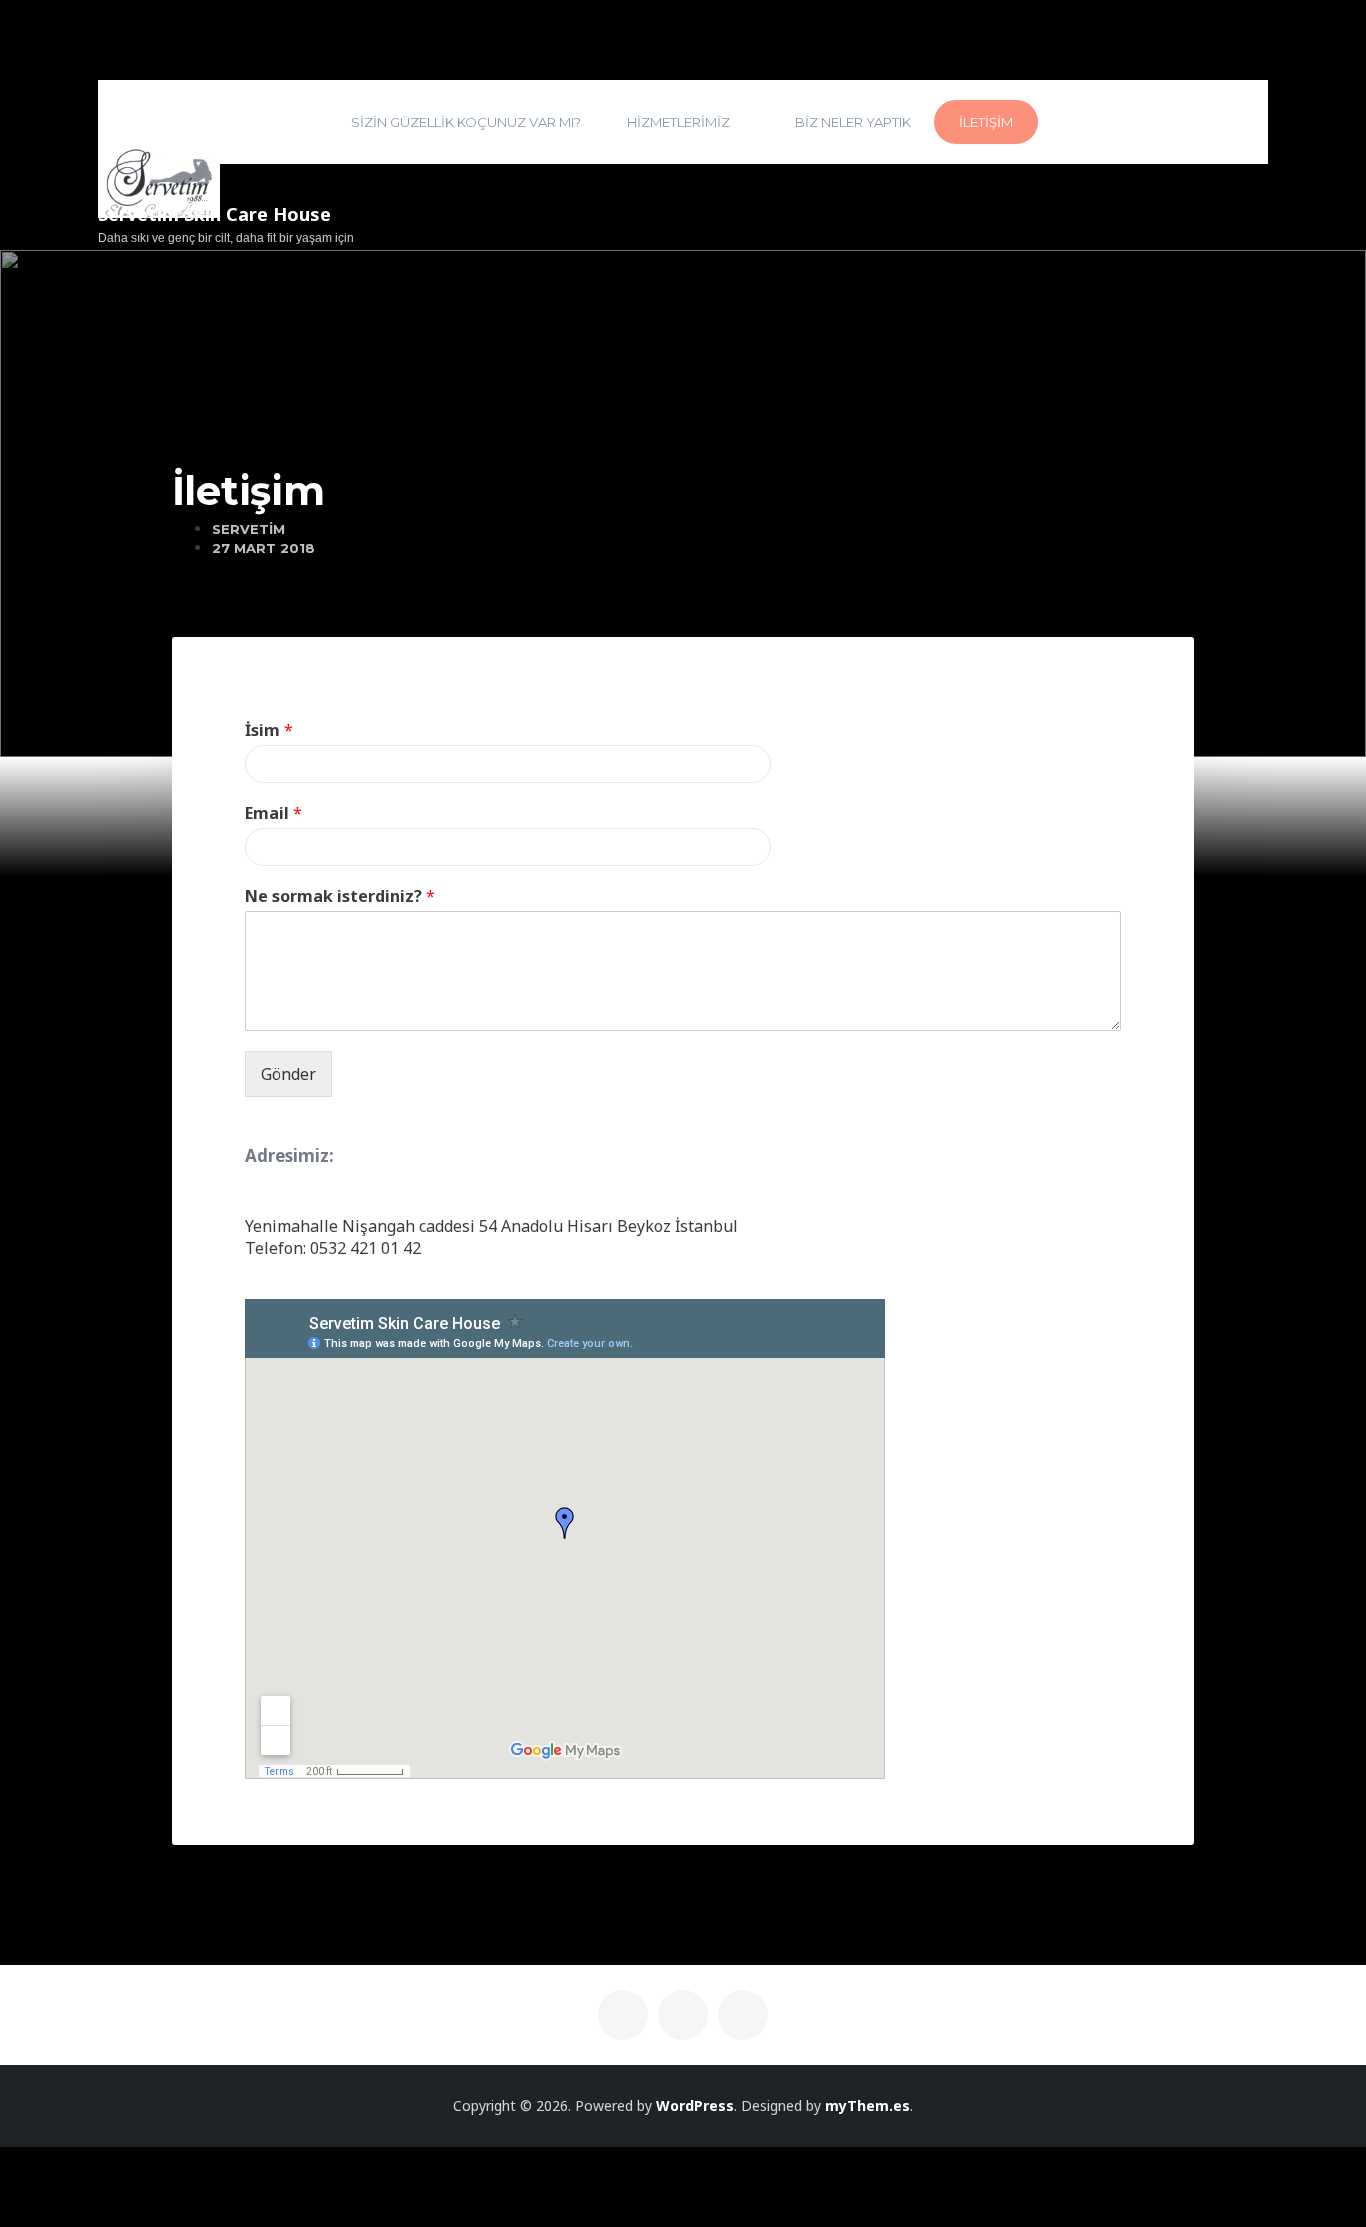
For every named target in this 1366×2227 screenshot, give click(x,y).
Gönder (288, 1074)
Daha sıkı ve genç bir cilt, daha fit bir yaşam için (226, 238)
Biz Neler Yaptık (853, 122)
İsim (269, 730)
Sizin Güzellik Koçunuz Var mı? (466, 122)
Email (273, 813)
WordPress (695, 2105)
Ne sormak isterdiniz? (340, 896)
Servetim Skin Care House (214, 214)
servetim (248, 529)
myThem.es (867, 2105)
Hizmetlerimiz (678, 122)
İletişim (986, 122)
